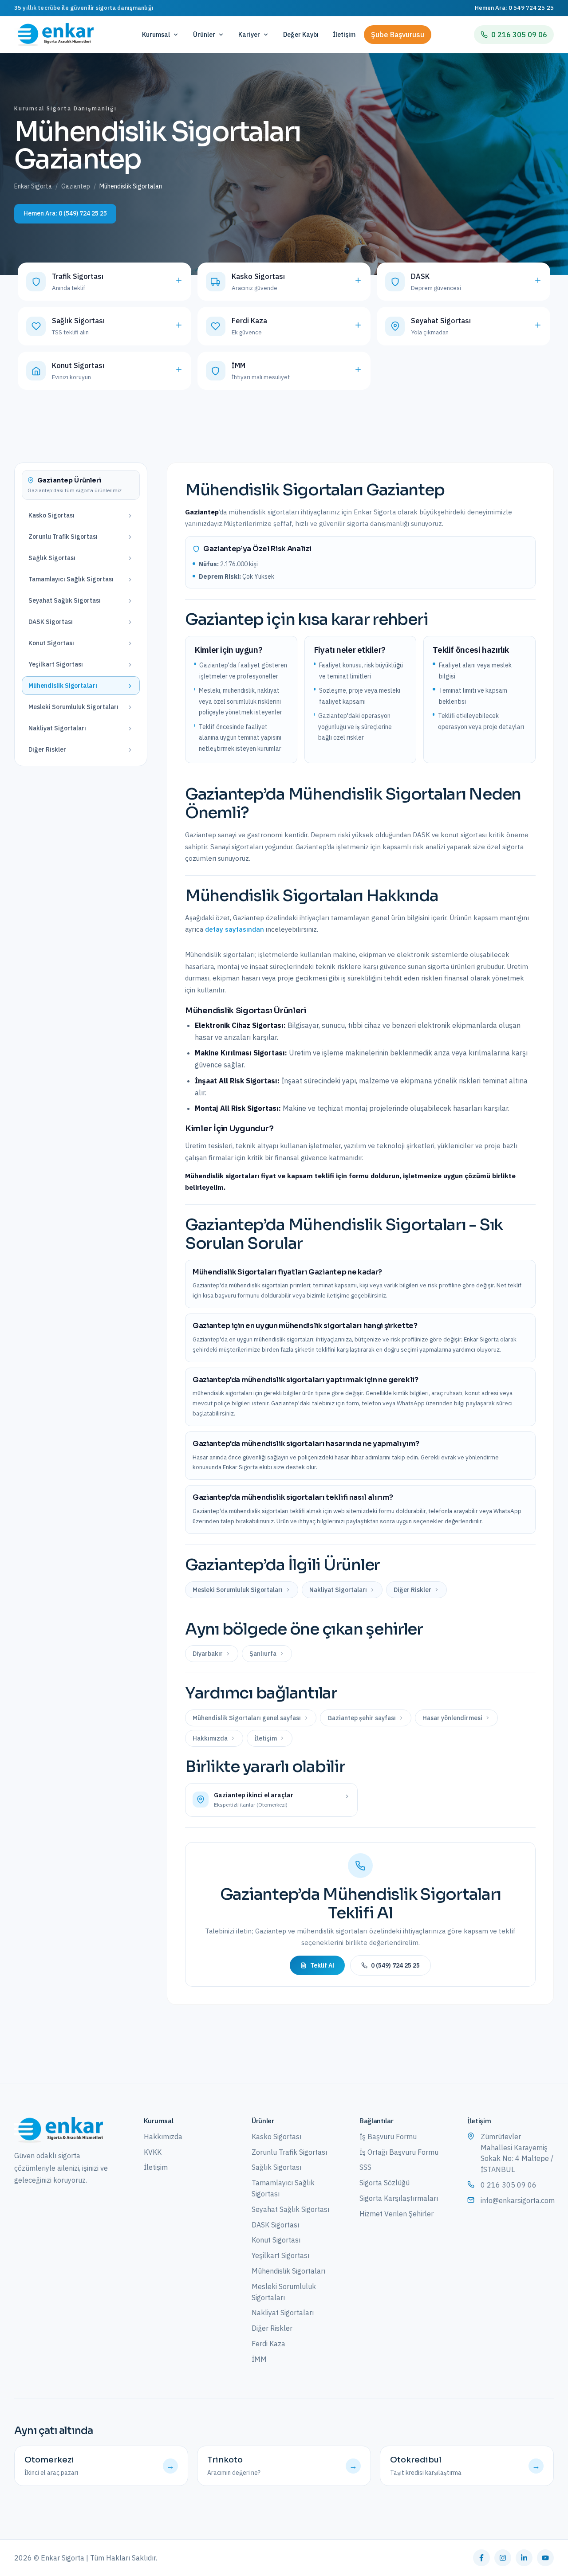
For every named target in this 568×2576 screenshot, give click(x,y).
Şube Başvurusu (398, 35)
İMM (259, 2359)
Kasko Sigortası (276, 2137)
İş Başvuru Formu (388, 2137)
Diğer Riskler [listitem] (412, 1590)
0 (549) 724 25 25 (395, 1965)
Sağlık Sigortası (276, 2167)
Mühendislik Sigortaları (288, 2271)
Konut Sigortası (276, 2240)
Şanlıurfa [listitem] (263, 1654)
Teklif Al (322, 1965)
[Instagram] (503, 2558)
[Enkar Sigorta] (59, 2130)
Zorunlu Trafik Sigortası (289, 2152)
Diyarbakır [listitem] (208, 1654)
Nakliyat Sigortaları (283, 2313)
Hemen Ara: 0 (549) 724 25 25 (65, 213)
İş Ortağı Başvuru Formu (399, 2152)
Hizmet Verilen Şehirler (396, 2214)
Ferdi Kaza (268, 2344)
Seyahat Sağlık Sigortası (290, 2209)
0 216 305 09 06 (519, 35)
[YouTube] (545, 2558)
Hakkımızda (163, 2137)
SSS (365, 2167)
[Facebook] (481, 2558)
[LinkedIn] (524, 2558)
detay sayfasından (235, 929)
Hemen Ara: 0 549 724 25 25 (514, 8)
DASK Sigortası (275, 2225)
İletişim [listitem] (266, 1738)
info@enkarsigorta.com (517, 2200)
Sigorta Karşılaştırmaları (399, 2198)
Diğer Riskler (272, 2328)
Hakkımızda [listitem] (210, 1738)
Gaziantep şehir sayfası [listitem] (362, 1718)
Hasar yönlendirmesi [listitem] (452, 1718)
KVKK (153, 2152)
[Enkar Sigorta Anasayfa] (54, 35)
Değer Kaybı (301, 34)
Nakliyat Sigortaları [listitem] (338, 1590)
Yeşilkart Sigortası (280, 2255)
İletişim (344, 34)
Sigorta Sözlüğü (385, 2183)
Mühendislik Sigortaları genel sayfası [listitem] (247, 1718)
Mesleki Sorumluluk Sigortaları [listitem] (238, 1590)
